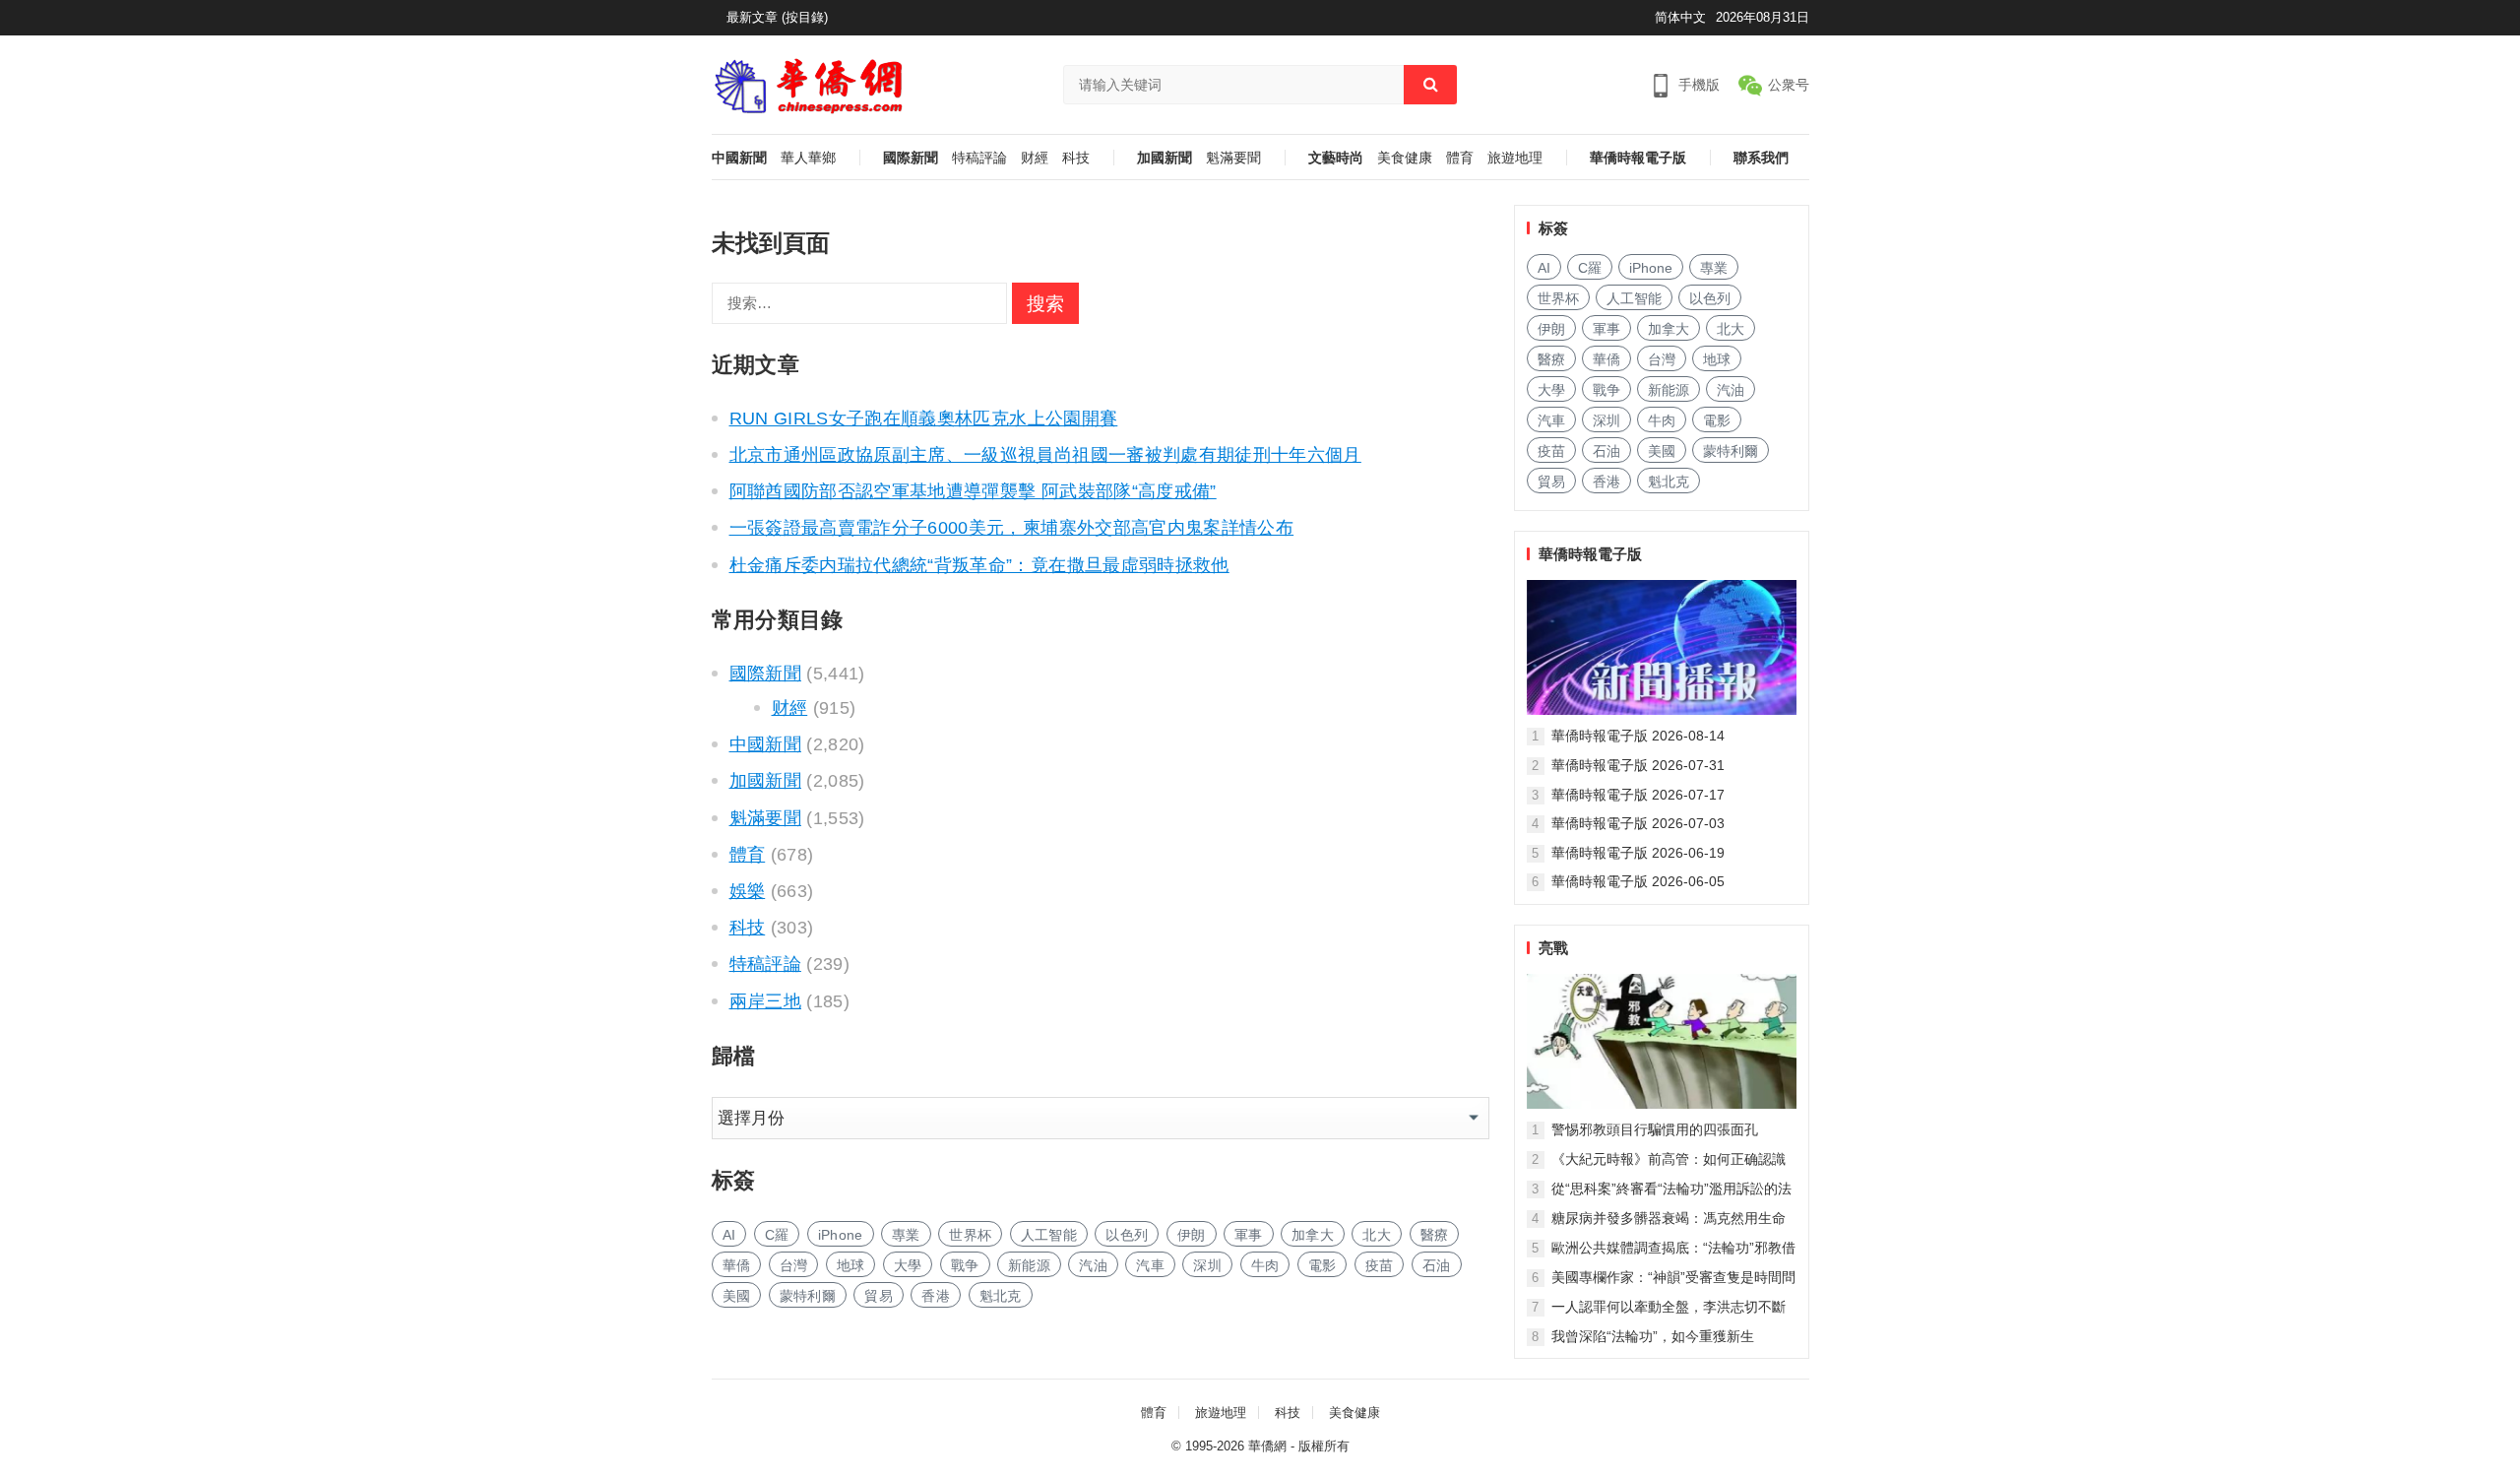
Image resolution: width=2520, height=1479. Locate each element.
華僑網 (1267, 1446)
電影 (1323, 1265)
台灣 (794, 1265)
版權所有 (1324, 1446)
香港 (936, 1296)
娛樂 (748, 891)
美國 (737, 1296)
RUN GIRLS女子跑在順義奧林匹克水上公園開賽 (924, 418)
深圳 (1207, 1265)
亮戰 (1553, 948)
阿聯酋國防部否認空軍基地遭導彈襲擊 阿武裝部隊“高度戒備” (973, 491)
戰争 (965, 1265)
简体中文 (1680, 17)
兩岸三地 (765, 1001)
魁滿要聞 (1233, 158)
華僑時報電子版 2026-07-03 (1638, 823)
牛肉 (1265, 1265)
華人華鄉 (808, 158)
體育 (1460, 158)
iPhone (841, 1235)
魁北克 (1001, 1296)
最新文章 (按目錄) (777, 17)
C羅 (777, 1235)
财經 (1035, 158)
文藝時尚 (1336, 158)
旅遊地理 (1515, 158)
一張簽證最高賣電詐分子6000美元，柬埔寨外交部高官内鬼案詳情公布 (1012, 528)
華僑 (737, 1265)
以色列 (1127, 1235)
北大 (1377, 1235)
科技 (1076, 158)
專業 (906, 1235)
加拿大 (1313, 1235)
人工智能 (1049, 1235)
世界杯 (970, 1235)
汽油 (1093, 1265)
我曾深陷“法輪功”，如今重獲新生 (1653, 1336)
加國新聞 (1165, 158)
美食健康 (1405, 158)
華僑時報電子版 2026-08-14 (1638, 736)
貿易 (879, 1296)
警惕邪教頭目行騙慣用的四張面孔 (1655, 1129)
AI (729, 1235)
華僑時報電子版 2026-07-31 (1638, 765)
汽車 (1150, 1265)
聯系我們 (1761, 158)
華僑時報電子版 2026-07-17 (1638, 795)
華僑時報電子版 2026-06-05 (1638, 881)
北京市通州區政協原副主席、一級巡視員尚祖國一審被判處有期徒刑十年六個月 (1045, 455)
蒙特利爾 (808, 1296)
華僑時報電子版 (1638, 158)
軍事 (1249, 1235)
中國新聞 (739, 158)
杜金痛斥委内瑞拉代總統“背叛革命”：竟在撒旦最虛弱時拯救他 (979, 565)
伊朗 (1192, 1235)
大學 (908, 1265)
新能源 (1029, 1265)
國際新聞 (911, 158)
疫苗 (1380, 1265)
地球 (851, 1265)
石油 (1437, 1265)
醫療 (1435, 1235)
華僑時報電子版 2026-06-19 (1638, 853)
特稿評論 (979, 158)
